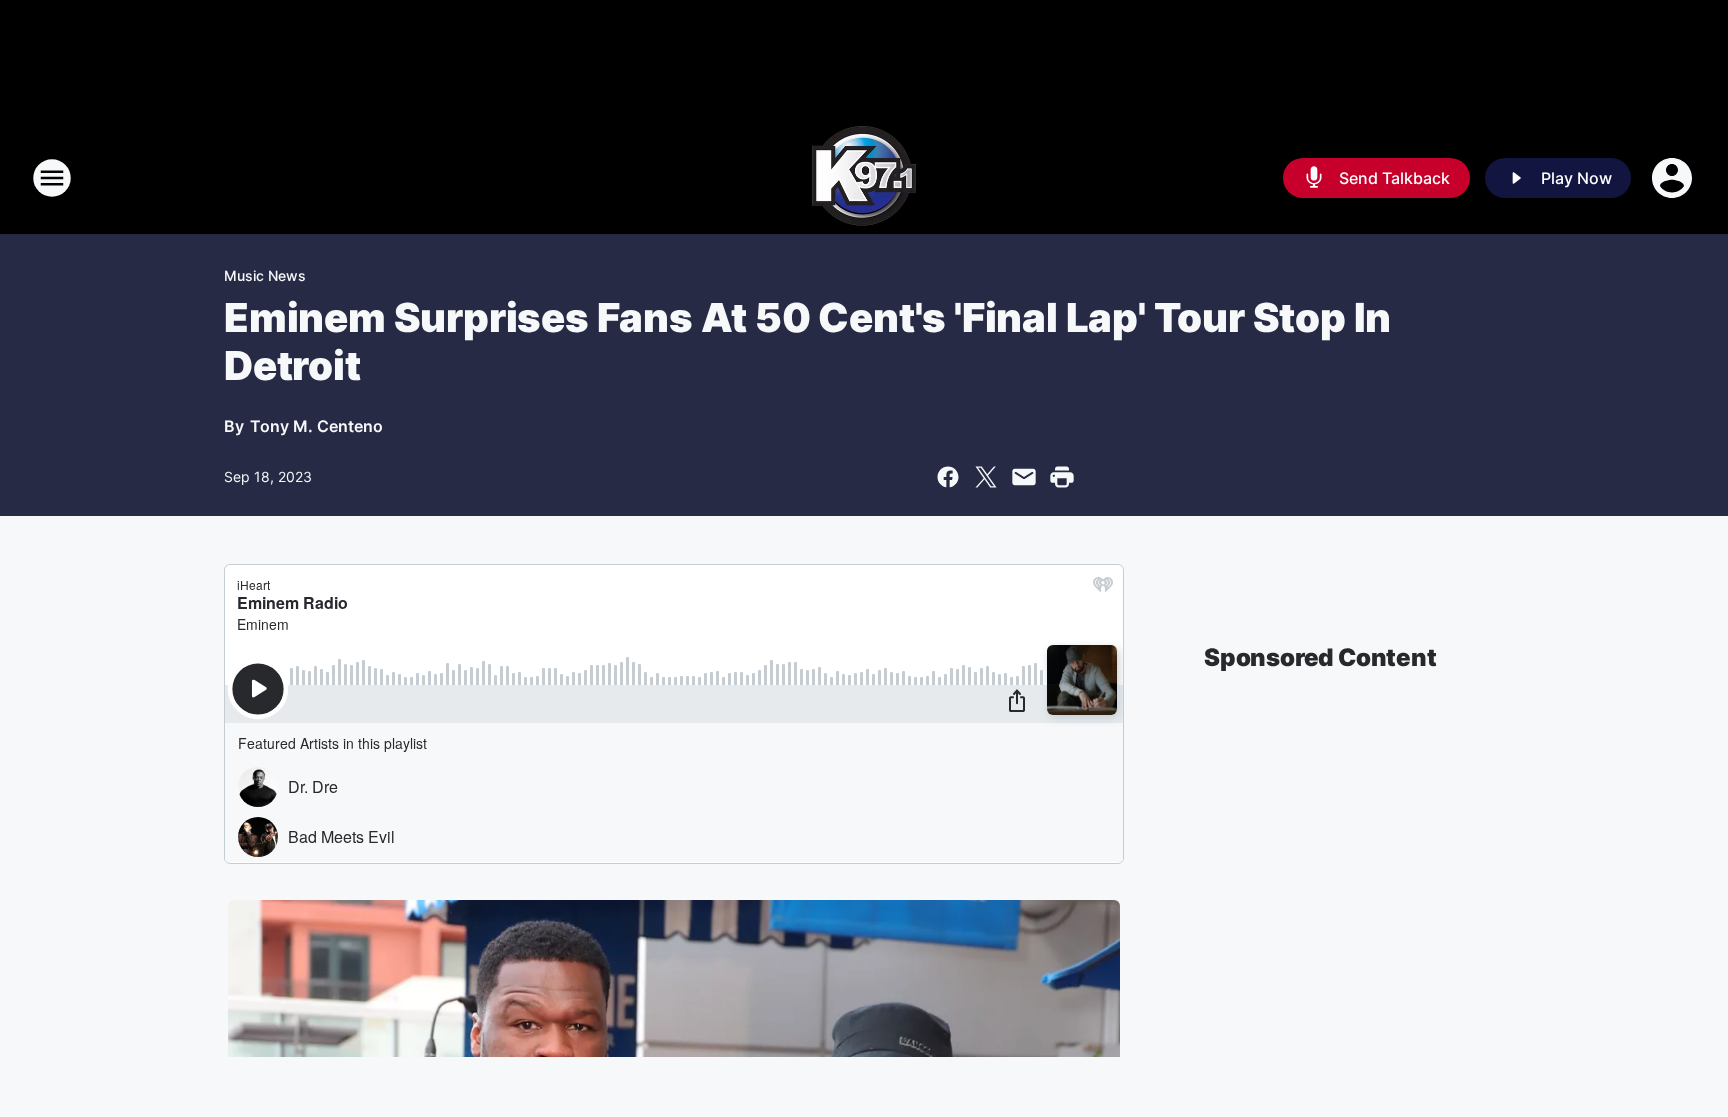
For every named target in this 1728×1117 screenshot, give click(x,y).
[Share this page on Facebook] (948, 477)
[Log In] (1674, 178)
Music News (265, 275)
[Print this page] (1062, 477)
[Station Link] (864, 178)
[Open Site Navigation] (52, 178)
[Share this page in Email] (1024, 477)
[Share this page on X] (986, 477)
